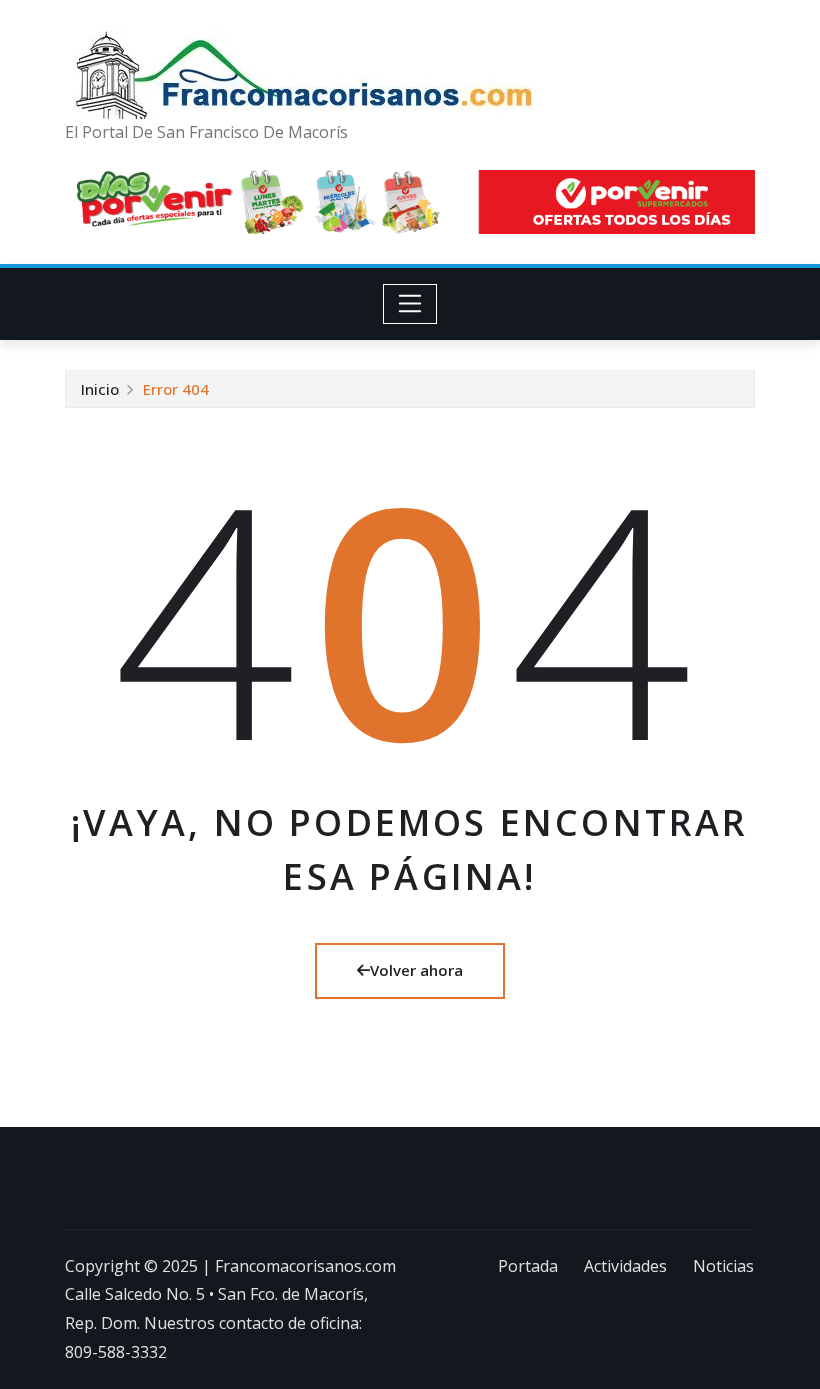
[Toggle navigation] (410, 304)
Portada (528, 1266)
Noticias (723, 1266)
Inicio (100, 389)
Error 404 (176, 389)
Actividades (625, 1266)
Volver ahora (416, 970)
